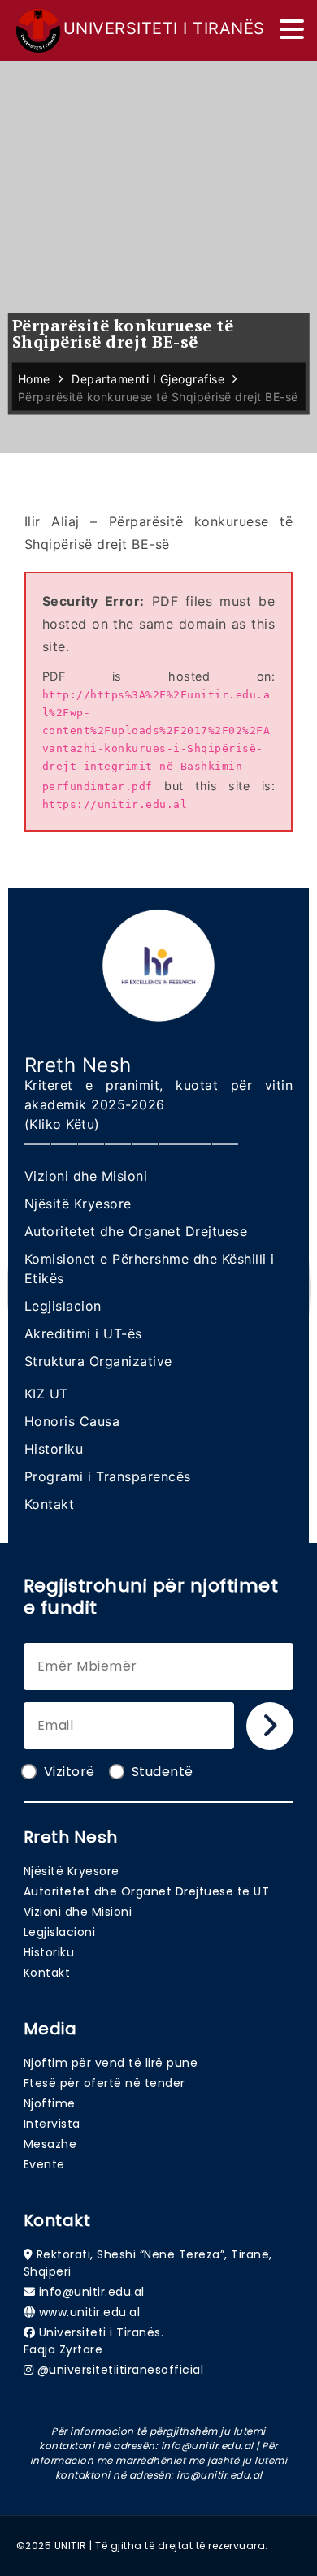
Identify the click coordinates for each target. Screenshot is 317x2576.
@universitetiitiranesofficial (121, 2370)
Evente (44, 2164)
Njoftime (50, 2103)
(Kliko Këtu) (62, 1124)
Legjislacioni (60, 1932)
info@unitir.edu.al (92, 2292)
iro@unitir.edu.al (219, 2475)
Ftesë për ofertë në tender (104, 2083)
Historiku (54, 1449)
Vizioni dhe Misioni (86, 1176)
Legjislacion (63, 1306)
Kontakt (50, 1504)
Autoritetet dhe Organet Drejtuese (136, 1231)
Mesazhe (50, 2144)
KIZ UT (46, 1394)
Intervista (52, 2124)
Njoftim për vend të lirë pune (111, 2063)
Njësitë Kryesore (78, 1204)
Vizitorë (69, 1772)
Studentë (163, 1772)
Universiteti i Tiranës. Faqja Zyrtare (94, 2341)
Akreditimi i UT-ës (83, 1333)
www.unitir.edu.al (90, 2312)
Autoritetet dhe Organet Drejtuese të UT (147, 1891)
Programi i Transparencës (108, 1476)
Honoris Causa (72, 1421)
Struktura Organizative (98, 1361)
